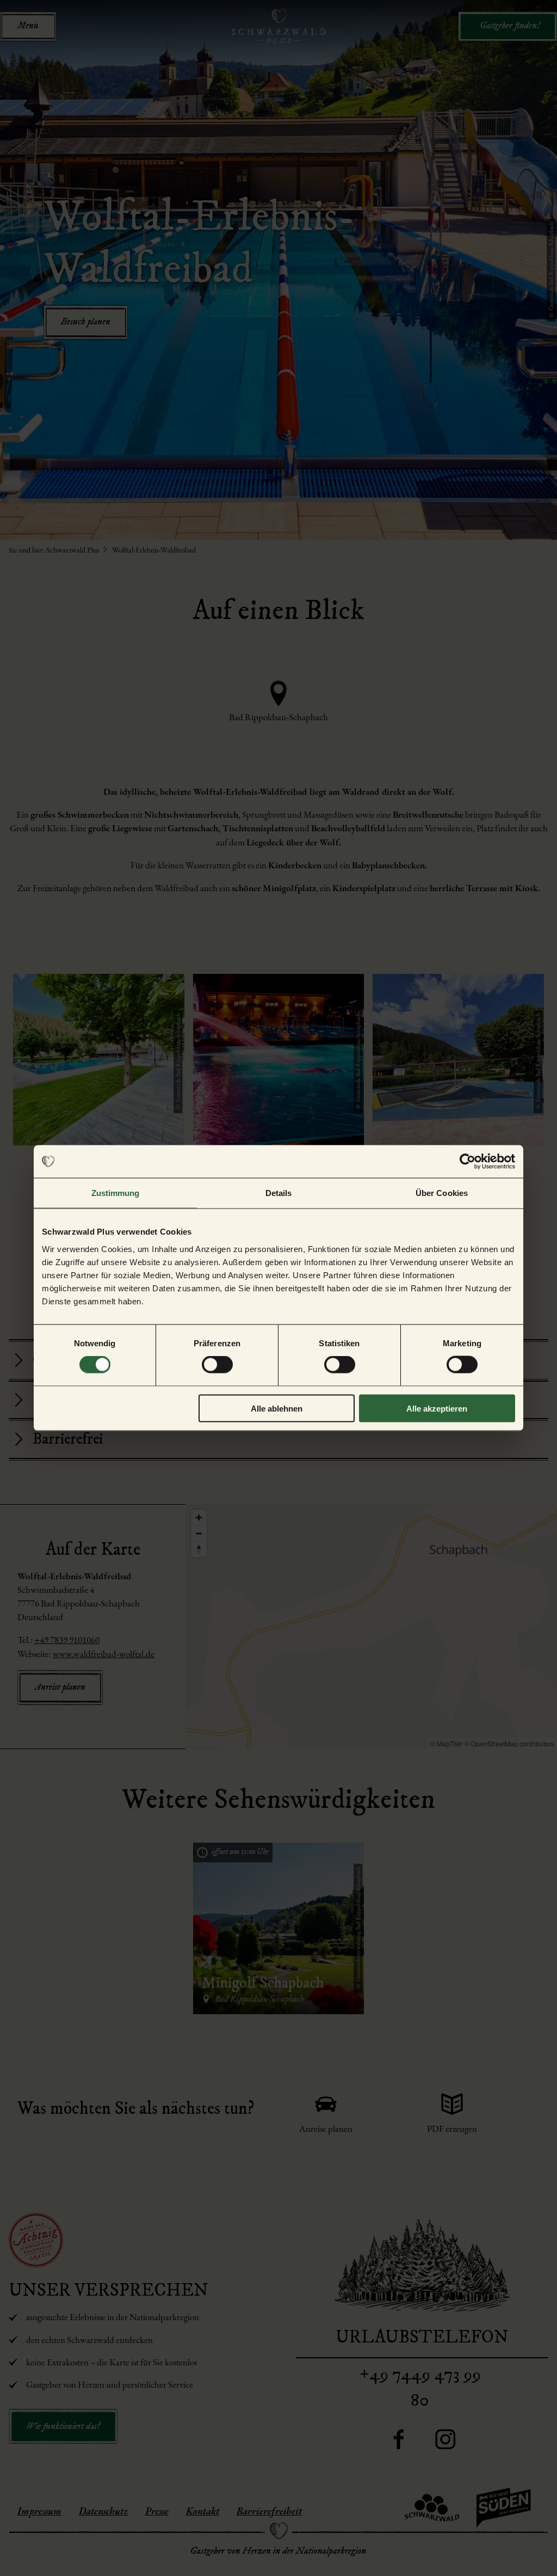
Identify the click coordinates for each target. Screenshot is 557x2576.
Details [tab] (279, 1193)
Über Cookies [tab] (442, 1193)
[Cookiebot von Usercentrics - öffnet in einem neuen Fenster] (468, 1162)
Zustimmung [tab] (116, 1193)
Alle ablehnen (277, 1408)
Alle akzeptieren (437, 1408)
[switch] (217, 1365)
